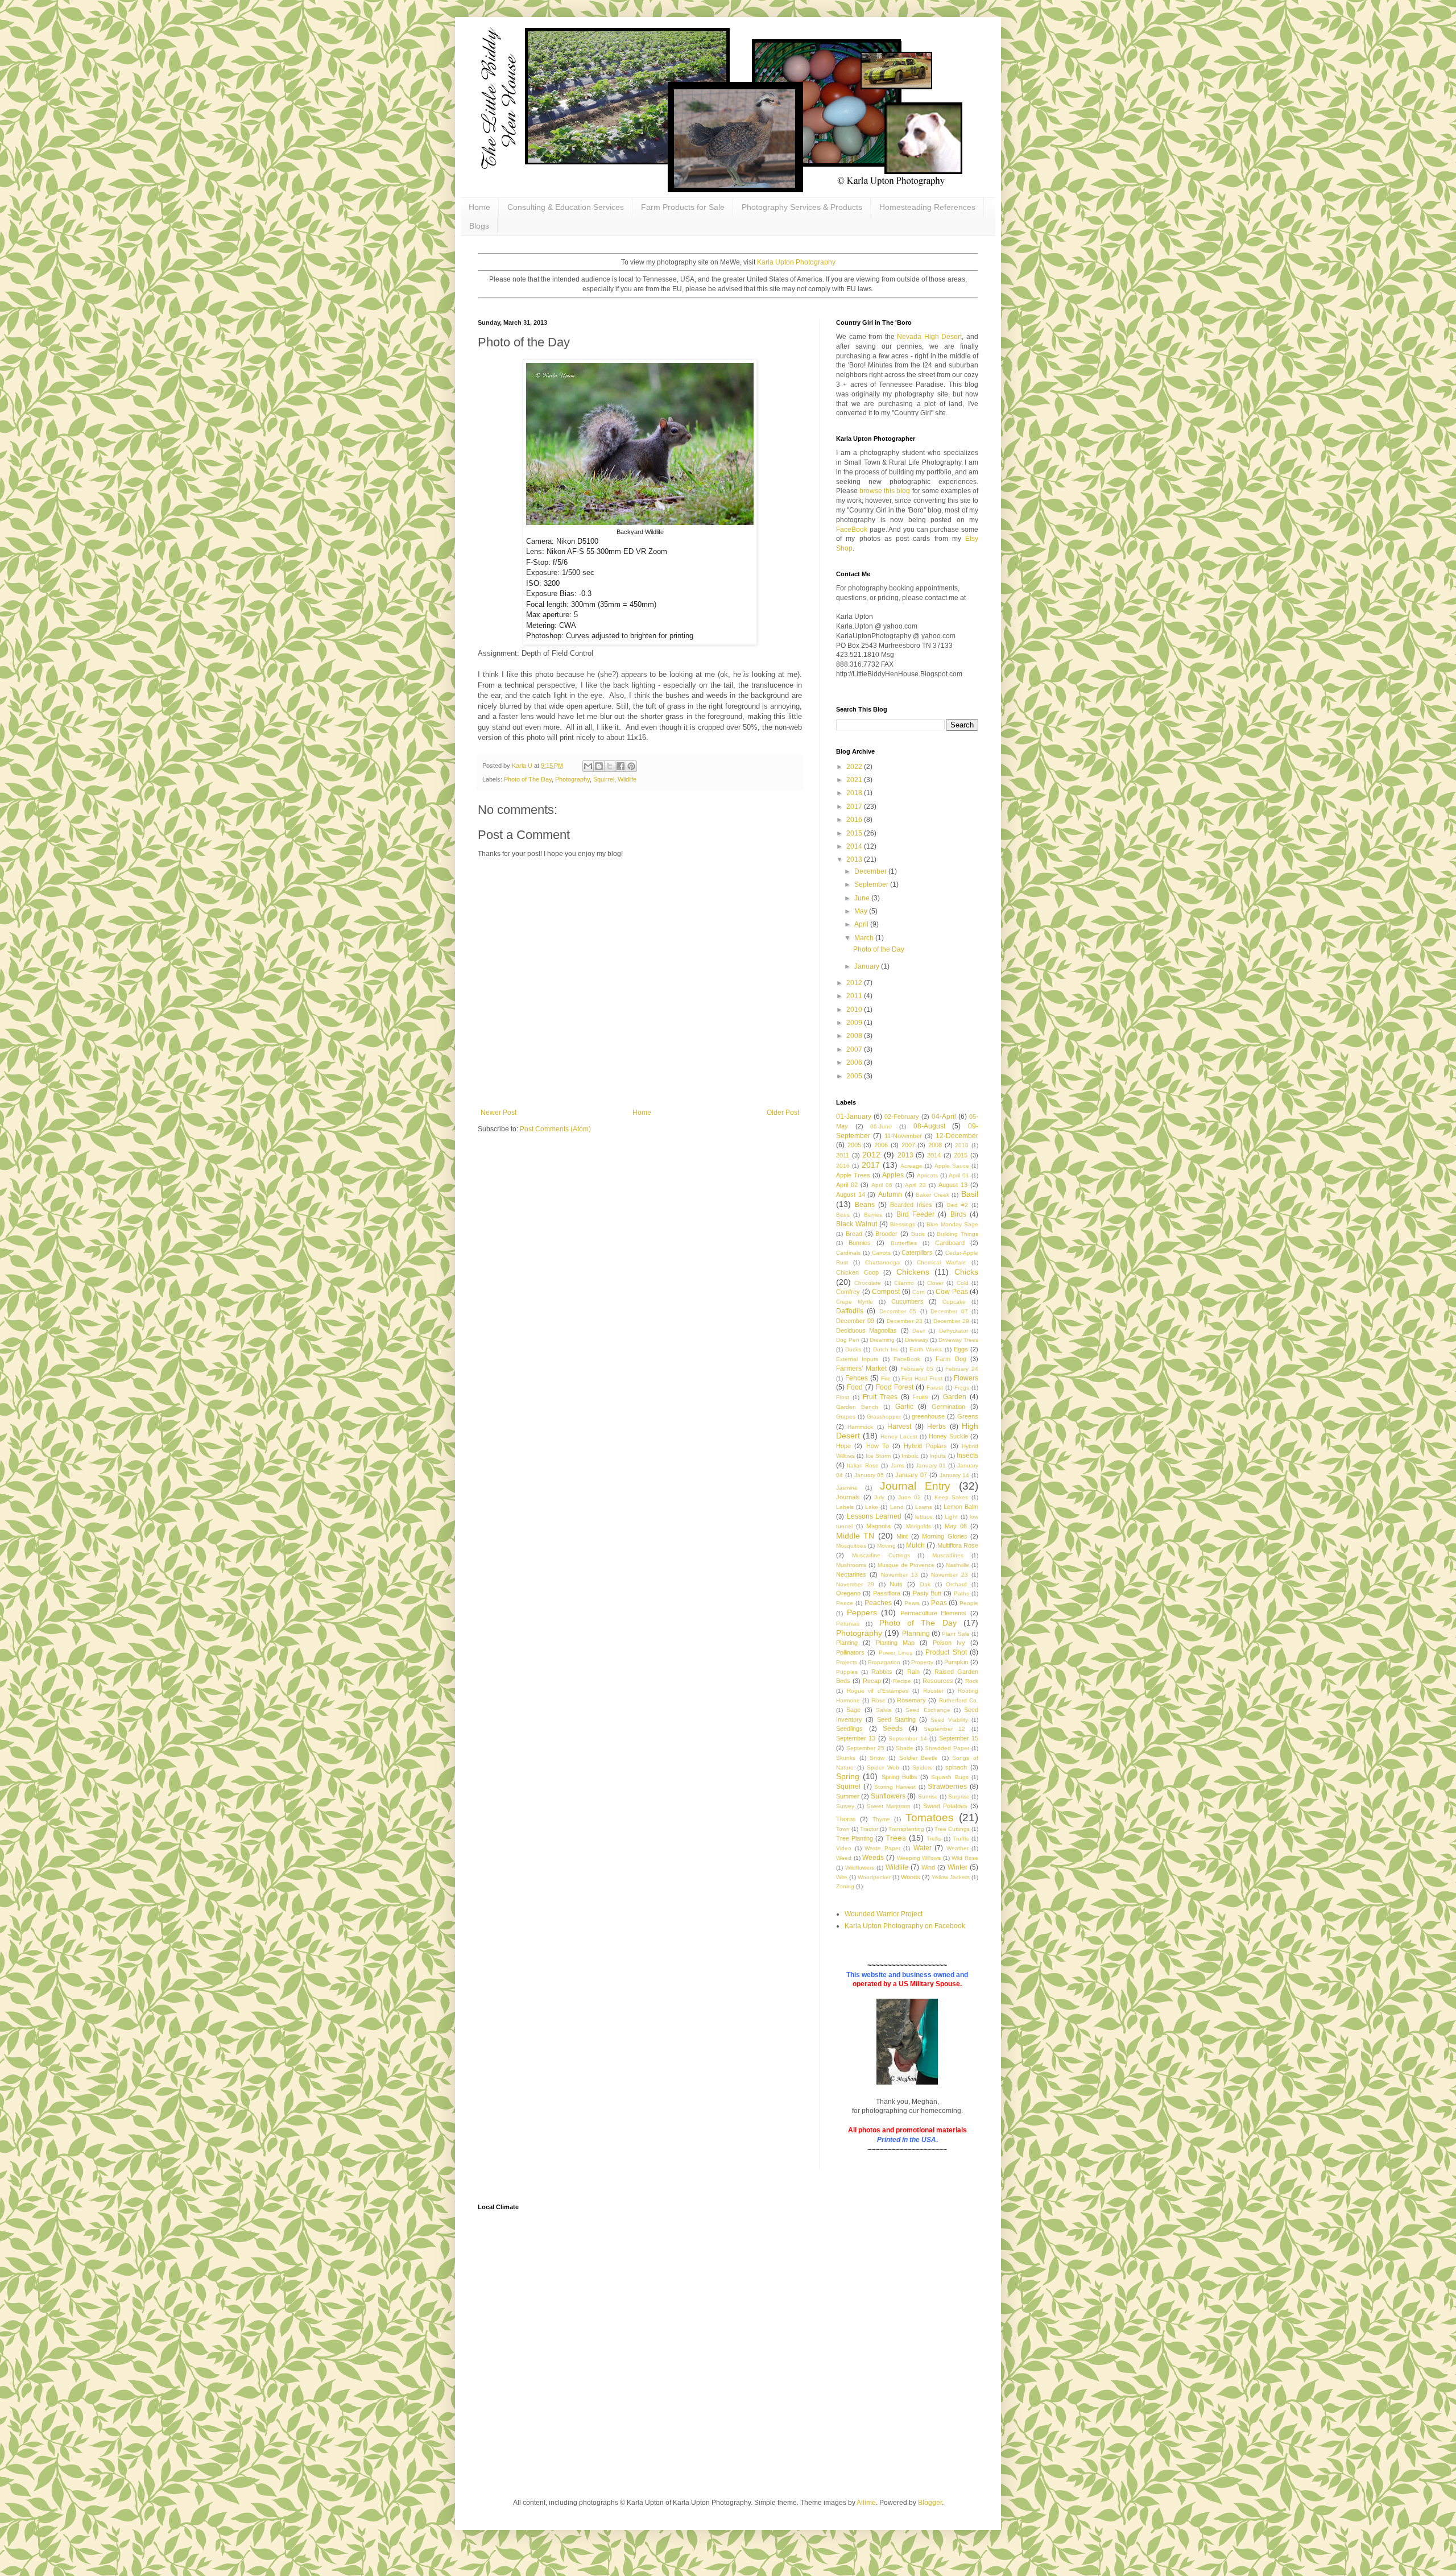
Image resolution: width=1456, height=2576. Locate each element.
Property (922, 1662)
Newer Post (499, 1113)
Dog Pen (848, 1340)
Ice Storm (878, 1456)
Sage (853, 1710)
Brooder (886, 1234)
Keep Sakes (952, 1497)
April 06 (882, 1185)
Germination (948, 1407)
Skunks (846, 1758)
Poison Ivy (949, 1643)
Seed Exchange (928, 1710)
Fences (857, 1378)
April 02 (847, 1185)
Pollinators (850, 1652)
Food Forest (895, 1387)
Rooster (933, 1691)
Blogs (479, 226)
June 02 (910, 1497)
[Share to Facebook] (621, 766)
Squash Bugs (950, 1777)
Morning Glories (944, 1536)
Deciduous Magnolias (866, 1330)
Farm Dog (951, 1359)
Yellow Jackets (951, 1877)
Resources (938, 1681)
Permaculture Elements (934, 1613)
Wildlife (627, 779)
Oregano (848, 1593)
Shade (905, 1748)
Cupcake (954, 1302)
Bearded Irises (911, 1205)
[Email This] (588, 766)
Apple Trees (853, 1175)
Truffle (961, 1839)
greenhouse (928, 1416)
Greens (968, 1416)
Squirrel (604, 779)
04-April (944, 1117)
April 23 (915, 1185)
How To (878, 1446)
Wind (928, 1867)
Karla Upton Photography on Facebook (905, 1926)
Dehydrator (954, 1331)
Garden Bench (857, 1407)
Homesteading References (927, 207)
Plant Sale (955, 1634)
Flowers (966, 1378)
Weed (844, 1858)
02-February (902, 1117)
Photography (572, 779)
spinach (956, 1767)
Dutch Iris (886, 1349)
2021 (855, 780)
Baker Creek (932, 1195)
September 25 (865, 1748)
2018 (855, 793)
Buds (918, 1234)
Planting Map (895, 1643)
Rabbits (882, 1672)
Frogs (962, 1388)
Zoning (845, 1886)
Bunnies (860, 1243)
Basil (970, 1194)
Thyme (881, 1819)
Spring (848, 1776)
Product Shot (946, 1652)
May (862, 911)
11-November (903, 1136)
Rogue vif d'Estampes (878, 1691)
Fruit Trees (880, 1397)
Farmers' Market (861, 1368)
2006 (855, 1062)
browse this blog (885, 491)
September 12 (945, 1729)
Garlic (904, 1407)
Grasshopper (884, 1417)
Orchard (956, 1584)
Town (843, 1829)
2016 (855, 820)
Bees (843, 1215)
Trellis (934, 1839)
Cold (963, 1283)
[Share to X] (610, 766)
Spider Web (883, 1767)
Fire (886, 1378)
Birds (958, 1214)
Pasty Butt (927, 1593)
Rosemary (911, 1700)
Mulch (915, 1545)
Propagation (884, 1662)
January (868, 966)
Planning (916, 1634)
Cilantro (904, 1283)
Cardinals (848, 1253)
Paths (961, 1593)
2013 (855, 859)
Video (844, 1848)
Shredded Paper (947, 1748)
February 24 (962, 1369)
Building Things (957, 1234)
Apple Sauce (952, 1166)
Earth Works (926, 1349)
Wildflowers (860, 1868)
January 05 (869, 1475)
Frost (843, 1397)
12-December (957, 1136)
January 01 (931, 1465)
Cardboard (950, 1243)
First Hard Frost (922, 1378)
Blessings (903, 1224)
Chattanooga (882, 1262)
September (872, 884)
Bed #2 (957, 1205)
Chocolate (868, 1283)
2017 (855, 807)
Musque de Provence (906, 1565)
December (871, 871)
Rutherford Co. (959, 1700)
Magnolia (878, 1526)
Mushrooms (851, 1565)
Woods (911, 1877)
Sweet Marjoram (888, 1806)
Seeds (893, 1729)
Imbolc (910, 1456)
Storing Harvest (895, 1787)
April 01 (959, 1175)
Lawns (924, 1507)
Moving (886, 1546)
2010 (855, 1010)
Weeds (873, 1858)
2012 (855, 983)
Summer (848, 1796)
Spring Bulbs (899, 1777)
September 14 (907, 1738)
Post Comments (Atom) (555, 1129)
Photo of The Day (528, 779)
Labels (845, 1507)
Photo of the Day (879, 949)
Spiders (922, 1767)
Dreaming (882, 1340)
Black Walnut (857, 1224)
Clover (935, 1283)
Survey (845, 1806)
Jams (897, 1465)
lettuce (924, 1517)
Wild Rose (965, 1858)
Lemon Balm (961, 1507)
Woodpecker (874, 1877)
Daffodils (850, 1311)
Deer (919, 1331)
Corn (919, 1292)
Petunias (848, 1624)
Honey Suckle (948, 1436)
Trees (896, 1838)
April (862, 924)
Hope (843, 1446)
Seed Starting (896, 1719)
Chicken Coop (857, 1272)
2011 (855, 996)
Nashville (957, 1565)
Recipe (902, 1681)
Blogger (930, 2503)
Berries (873, 1215)
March (865, 938)
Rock (972, 1681)
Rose (879, 1700)
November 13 (899, 1575)
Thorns (846, 1819)
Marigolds (919, 1526)
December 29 (951, 1321)
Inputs (938, 1456)
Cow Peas (952, 1292)
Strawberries (947, 1787)
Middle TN (855, 1536)
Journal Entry (915, 1486)
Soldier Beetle (919, 1758)
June (863, 898)
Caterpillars (917, 1252)
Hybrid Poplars (925, 1446)
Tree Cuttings (952, 1829)
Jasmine (847, 1488)
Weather (957, 1848)
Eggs (961, 1349)
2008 (855, 1036)
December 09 (855, 1321)
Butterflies (904, 1243)
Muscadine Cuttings (881, 1555)
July (879, 1497)
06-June (881, 1126)
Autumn (890, 1194)
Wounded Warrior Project (884, 1914)
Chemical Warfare (942, 1262)
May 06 (956, 1526)
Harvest (899, 1426)
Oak (925, 1584)
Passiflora (887, 1593)
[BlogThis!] (599, 766)
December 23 (905, 1321)
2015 (855, 833)
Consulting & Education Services (566, 207)
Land (897, 1507)
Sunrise (928, 1796)
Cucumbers (907, 1301)
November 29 (855, 1584)
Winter (957, 1867)
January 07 (911, 1475)
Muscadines (948, 1555)
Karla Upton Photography (796, 262)
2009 (855, 1023)
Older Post (783, 1113)
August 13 (953, 1185)
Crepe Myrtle (855, 1302)
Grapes (846, 1417)
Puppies (847, 1672)
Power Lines (895, 1653)
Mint (902, 1536)
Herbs (936, 1426)
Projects (847, 1662)
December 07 (949, 1311)
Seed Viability (949, 1720)
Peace (845, 1603)
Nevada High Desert (929, 337)
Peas (939, 1603)
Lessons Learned (874, 1516)
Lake (872, 1507)
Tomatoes (930, 1818)
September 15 (959, 1738)
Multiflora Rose (958, 1545)
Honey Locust (899, 1436)
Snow (877, 1758)
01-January (854, 1117)
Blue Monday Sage (952, 1224)
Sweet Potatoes (945, 1806)
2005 (855, 1076)
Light (951, 1517)
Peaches (878, 1603)
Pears (912, 1603)
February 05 (917, 1369)
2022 (855, 767)
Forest (935, 1388)
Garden (955, 1397)
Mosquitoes (851, 1546)
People (969, 1603)
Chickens (913, 1272)
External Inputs (857, 1359)
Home (479, 207)
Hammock (860, 1427)
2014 (855, 846)
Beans (865, 1205)
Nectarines (851, 1574)
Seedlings (849, 1729)
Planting (847, 1643)
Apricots (927, 1175)
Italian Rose (863, 1465)
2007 (855, 1049)
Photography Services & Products (802, 207)
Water (923, 1848)
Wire (842, 1877)
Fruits (920, 1397)
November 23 (950, 1575)
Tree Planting (855, 1838)
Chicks (966, 1272)
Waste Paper (882, 1848)
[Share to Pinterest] (631, 766)
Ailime (866, 2503)
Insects (967, 1456)
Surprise (959, 1796)
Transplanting (906, 1829)
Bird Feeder (915, 1214)
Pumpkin (956, 1662)
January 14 (955, 1475)
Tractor (869, 1829)
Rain (913, 1672)
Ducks (853, 1349)
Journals (848, 1497)
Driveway (917, 1340)
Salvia (884, 1710)
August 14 (851, 1194)
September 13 (856, 1738)
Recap (872, 1681)
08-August (929, 1126)
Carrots (881, 1253)
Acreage (911, 1166)
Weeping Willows (919, 1858)
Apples (893, 1175)
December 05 (898, 1311)
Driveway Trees (958, 1340)
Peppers (862, 1612)
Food (855, 1387)
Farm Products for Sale (683, 207)
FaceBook (852, 530)
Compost (886, 1292)
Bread (854, 1234)
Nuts (896, 1584)
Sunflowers (888, 1796)
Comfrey (848, 1292)
